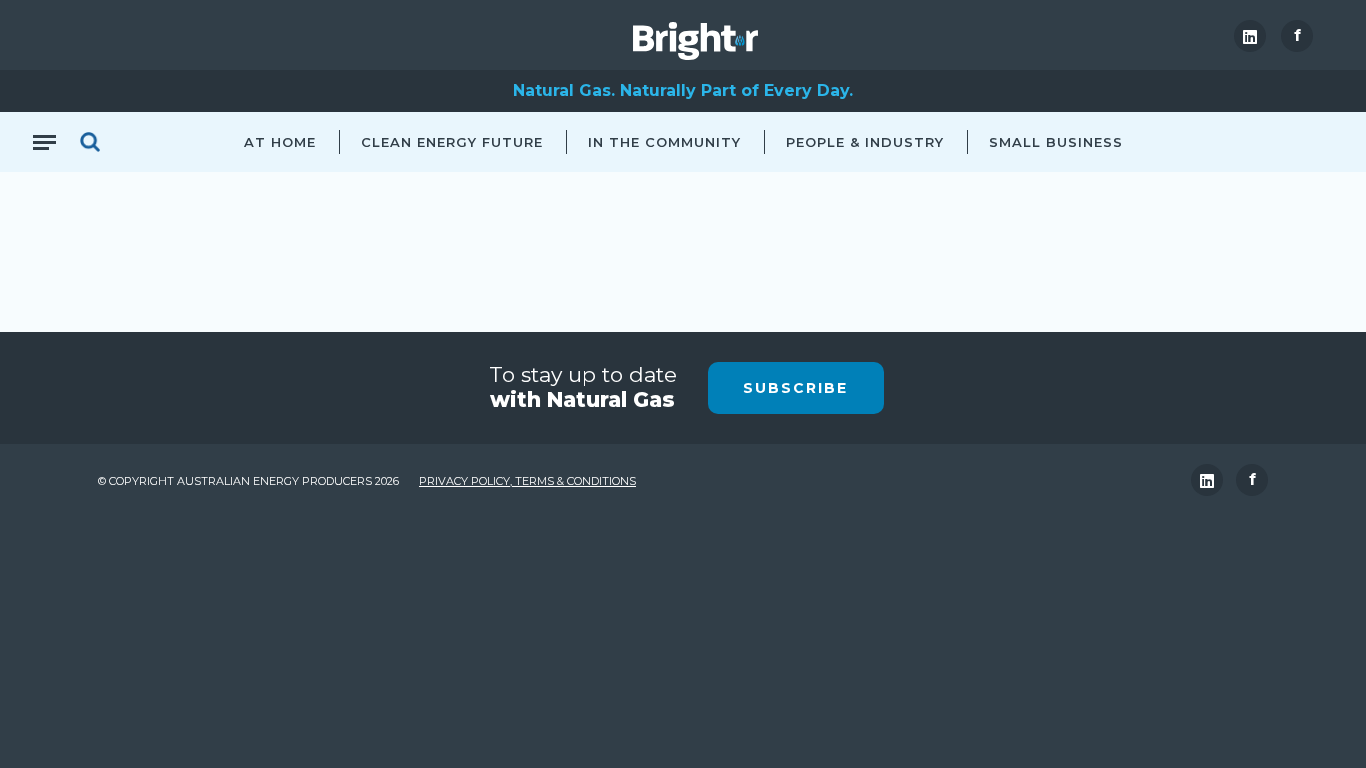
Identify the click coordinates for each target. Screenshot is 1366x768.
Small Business (1056, 142)
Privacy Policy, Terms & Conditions (527, 481)
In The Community (664, 142)
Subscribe (795, 388)
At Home (280, 142)
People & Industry (865, 142)
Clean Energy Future (452, 142)
